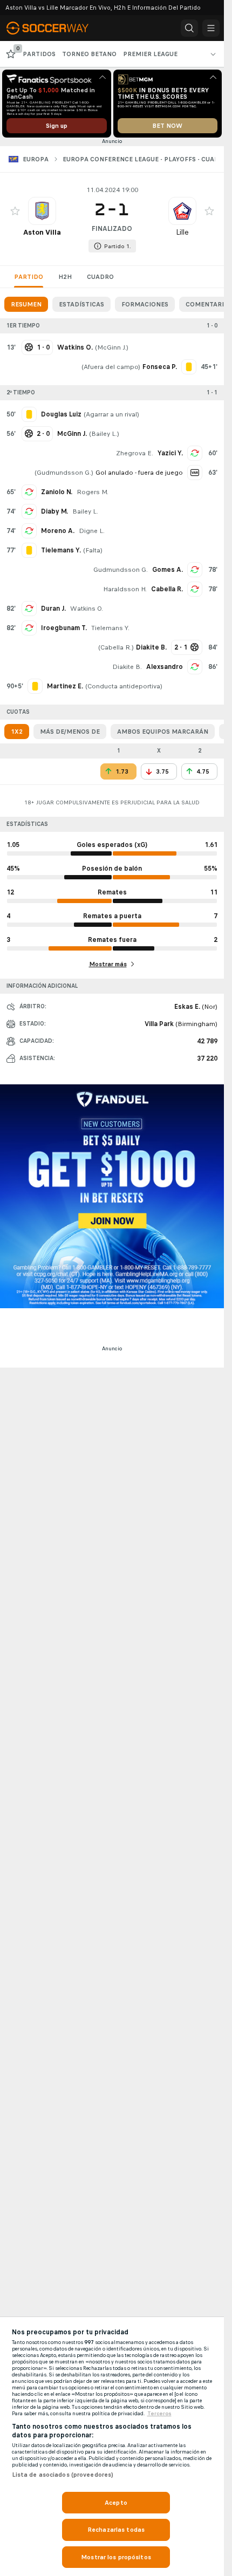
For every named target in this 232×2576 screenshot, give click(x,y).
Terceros (159, 2414)
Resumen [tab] (26, 304)
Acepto (116, 2503)
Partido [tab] (29, 277)
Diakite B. (127, 667)
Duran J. (53, 609)
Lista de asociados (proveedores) (63, 2475)
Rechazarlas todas (116, 2530)
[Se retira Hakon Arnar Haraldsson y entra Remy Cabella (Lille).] (195, 589)
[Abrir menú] (211, 28)
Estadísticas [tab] (81, 304)
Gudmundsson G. (64, 473)
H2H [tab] (65, 277)
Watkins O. (87, 609)
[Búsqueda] (189, 28)
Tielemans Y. (110, 628)
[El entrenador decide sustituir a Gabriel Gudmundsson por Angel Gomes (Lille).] (195, 570)
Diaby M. (54, 511)
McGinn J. (112, 347)
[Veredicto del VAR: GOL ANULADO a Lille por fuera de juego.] (195, 473)
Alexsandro (165, 667)
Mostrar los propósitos (116, 2557)
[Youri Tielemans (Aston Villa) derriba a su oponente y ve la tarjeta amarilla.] (29, 550)
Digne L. (92, 531)
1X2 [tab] (17, 732)
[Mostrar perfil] (42, 211)
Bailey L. (104, 434)
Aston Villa (42, 232)
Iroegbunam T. (64, 628)
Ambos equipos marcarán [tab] (163, 732)
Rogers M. (93, 492)
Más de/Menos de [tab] (70, 732)
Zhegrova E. (135, 453)
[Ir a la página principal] (55, 28)
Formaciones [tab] (145, 304)
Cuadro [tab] (100, 277)
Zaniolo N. (57, 492)
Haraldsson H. (125, 589)
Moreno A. (58, 531)
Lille (182, 232)
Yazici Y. (170, 453)
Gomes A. (168, 570)
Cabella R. (167, 589)
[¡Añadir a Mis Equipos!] (15, 211)
